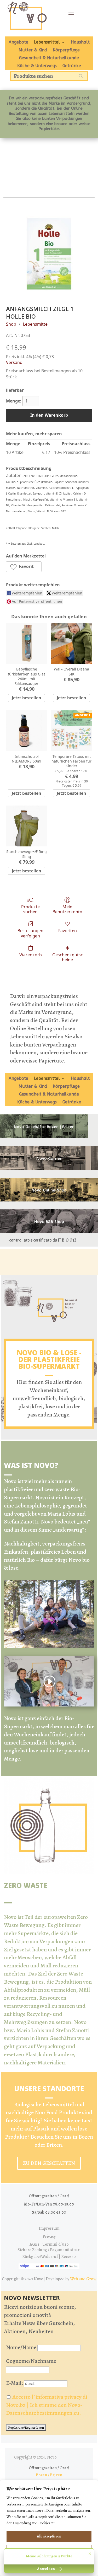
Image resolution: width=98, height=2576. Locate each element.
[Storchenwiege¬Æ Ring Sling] (27, 826)
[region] (49, 2528)
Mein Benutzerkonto (67, 909)
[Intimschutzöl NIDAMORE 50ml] (27, 731)
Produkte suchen (30, 909)
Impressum (49, 2228)
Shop (11, 324)
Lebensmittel (47, 42)
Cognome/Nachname (31, 2361)
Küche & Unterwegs (37, 66)
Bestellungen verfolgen (30, 933)
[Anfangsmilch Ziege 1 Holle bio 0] (49, 254)
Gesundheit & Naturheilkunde (49, 58)
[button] (24, 567)
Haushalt (80, 42)
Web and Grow (83, 2279)
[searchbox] (49, 76)
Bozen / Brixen (49, 2475)
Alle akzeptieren (49, 2536)
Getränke (72, 66)
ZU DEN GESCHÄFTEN (49, 2163)
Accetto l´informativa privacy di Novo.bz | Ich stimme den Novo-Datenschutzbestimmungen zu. (47, 2405)
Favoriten (68, 930)
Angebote (18, 42)
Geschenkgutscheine (68, 957)
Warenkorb (31, 955)
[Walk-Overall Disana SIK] (72, 643)
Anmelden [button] (46, 2569)
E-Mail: (15, 2383)
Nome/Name (21, 2347)
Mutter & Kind (33, 50)
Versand (14, 362)
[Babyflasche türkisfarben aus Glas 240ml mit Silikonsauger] (27, 643)
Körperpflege (66, 50)
